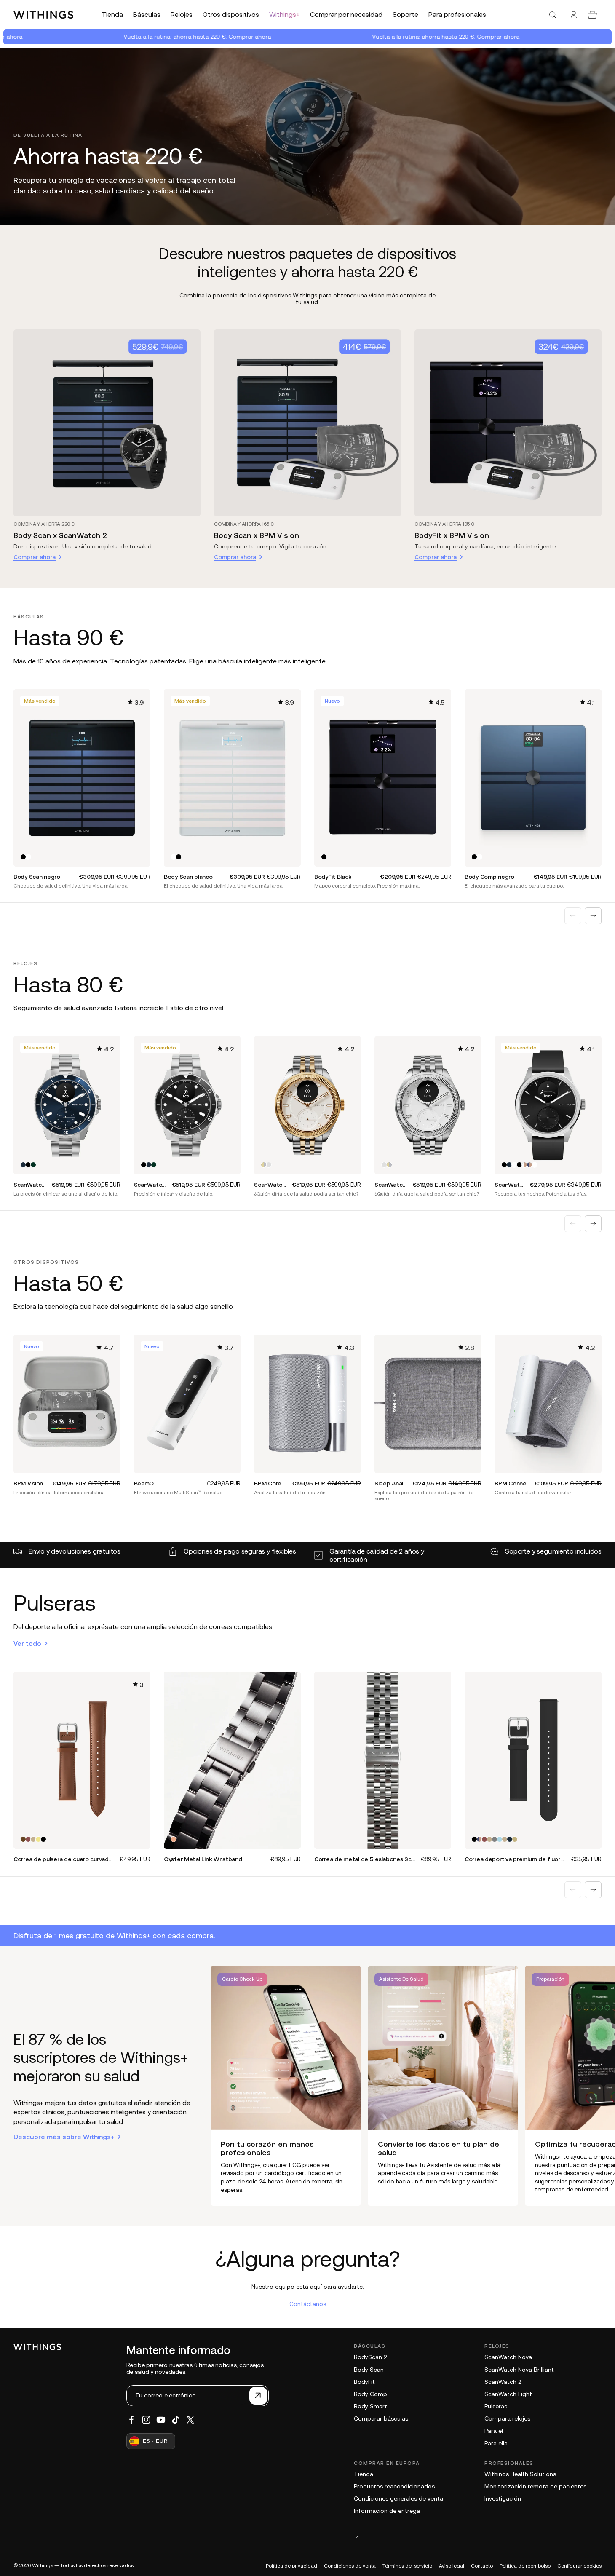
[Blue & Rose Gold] (529, 1165)
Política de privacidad (291, 2566)
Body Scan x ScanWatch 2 (60, 535)
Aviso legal (452, 2566)
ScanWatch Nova (508, 2357)
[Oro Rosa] (174, 1839)
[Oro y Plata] (264, 1165)
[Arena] (515, 1839)
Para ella (496, 2443)
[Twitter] (190, 2420)
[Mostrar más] (478, 2536)
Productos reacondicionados (394, 2486)
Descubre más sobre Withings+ (64, 2137)
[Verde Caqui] (38, 1839)
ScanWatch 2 (503, 2382)
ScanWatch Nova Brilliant (519, 2370)
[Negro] (23, 857)
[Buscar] (553, 15)
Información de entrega (387, 2511)
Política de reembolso (525, 2566)
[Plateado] (269, 1165)
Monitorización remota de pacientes (535, 2486)
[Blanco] (28, 857)
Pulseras (496, 2406)
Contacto (482, 2566)
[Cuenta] (574, 15)
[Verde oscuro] (33, 1165)
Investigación (503, 2498)
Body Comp (370, 2394)
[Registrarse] (258, 2396)
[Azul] (23, 1165)
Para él (494, 2431)
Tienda (364, 2474)
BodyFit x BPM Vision (452, 535)
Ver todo (27, 1643)
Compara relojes (507, 2418)
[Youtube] (161, 2420)
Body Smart (370, 2406)
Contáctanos (308, 2304)
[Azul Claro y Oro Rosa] (500, 1839)
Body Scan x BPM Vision (257, 535)
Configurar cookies (579, 2566)
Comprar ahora (186, 37)
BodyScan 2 (370, 2357)
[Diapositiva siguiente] (593, 916)
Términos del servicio (407, 2566)
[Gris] (495, 1839)
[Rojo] (28, 1839)
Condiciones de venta (350, 2566)
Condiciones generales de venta (398, 2498)
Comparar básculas (381, 2418)
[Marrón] (23, 1839)
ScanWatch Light (508, 2394)
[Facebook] (131, 2420)
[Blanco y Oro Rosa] (524, 1165)
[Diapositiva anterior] (573, 916)
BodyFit (364, 2382)
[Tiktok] (176, 2420)
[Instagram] (146, 2420)
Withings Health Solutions (520, 2474)
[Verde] (33, 1839)
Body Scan (369, 2370)
